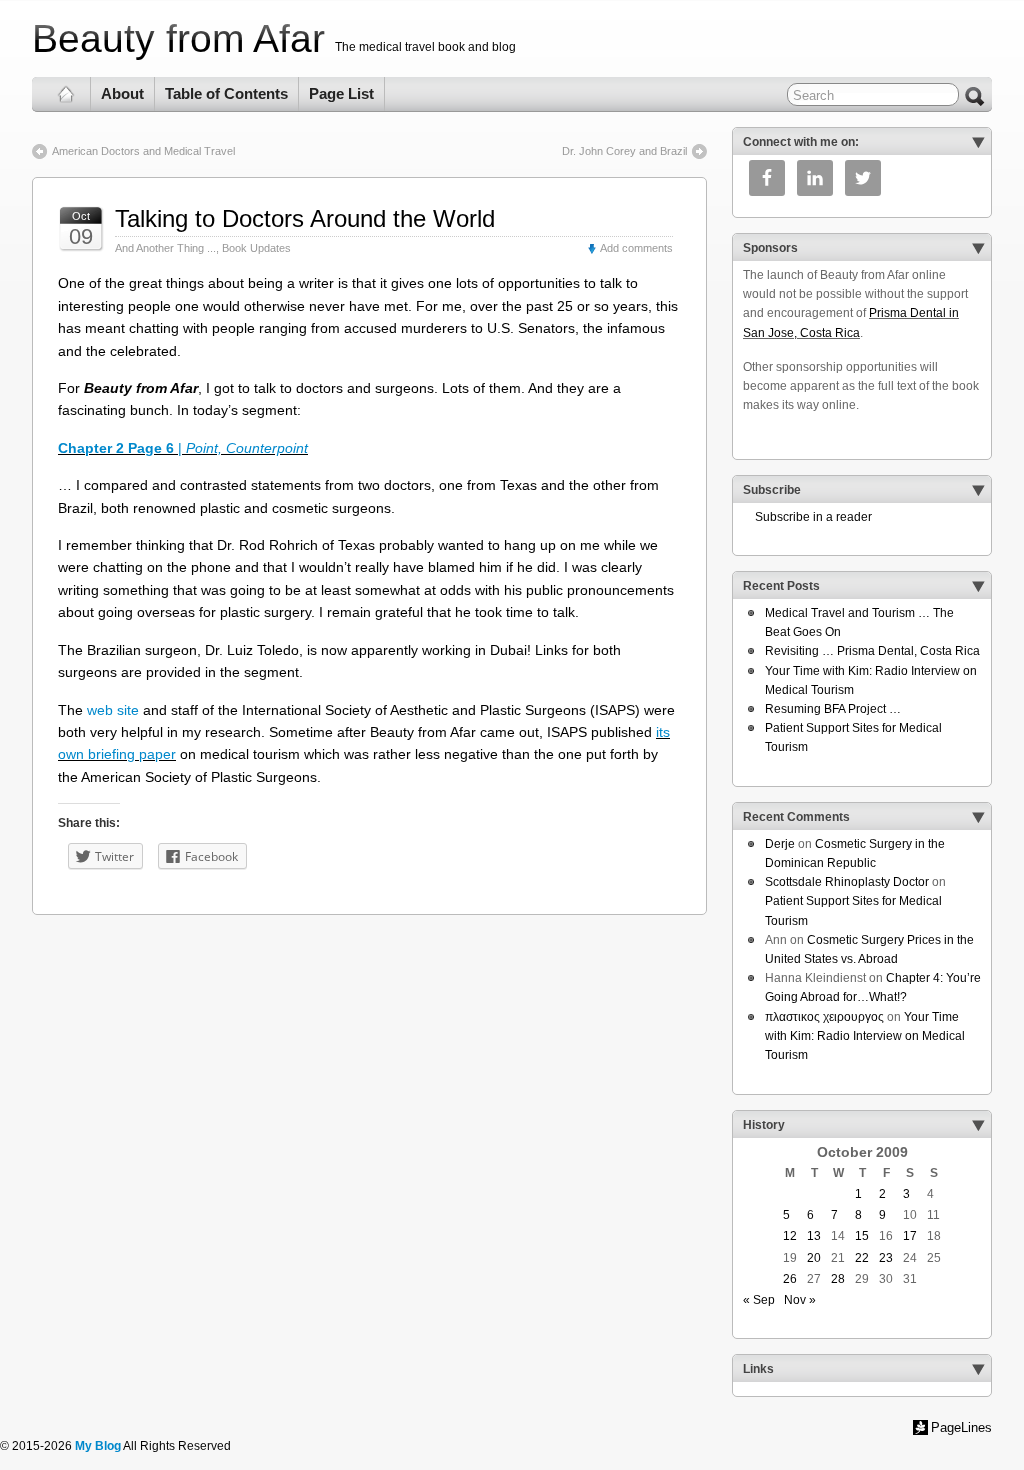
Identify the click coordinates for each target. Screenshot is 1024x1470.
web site (113, 710)
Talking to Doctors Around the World (305, 218)
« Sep (759, 1300)
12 (790, 1236)
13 (814, 1236)
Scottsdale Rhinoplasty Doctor (847, 882)
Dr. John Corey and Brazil (624, 151)
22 (862, 1258)
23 (886, 1258)
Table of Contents (226, 93)
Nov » (800, 1300)
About (122, 93)
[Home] (66, 94)
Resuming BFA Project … (833, 709)
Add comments (636, 248)
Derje (780, 844)
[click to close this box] (978, 142)
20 (814, 1258)
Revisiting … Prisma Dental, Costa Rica (872, 651)
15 (862, 1236)
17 (910, 1236)
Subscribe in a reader (807, 517)
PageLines (961, 1427)
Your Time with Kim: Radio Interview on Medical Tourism (865, 1036)
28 (838, 1279)
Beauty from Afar (178, 38)
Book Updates (256, 248)
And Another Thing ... (165, 248)
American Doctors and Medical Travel (143, 151)
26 (790, 1279)
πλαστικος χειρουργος (824, 1017)
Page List (341, 93)
